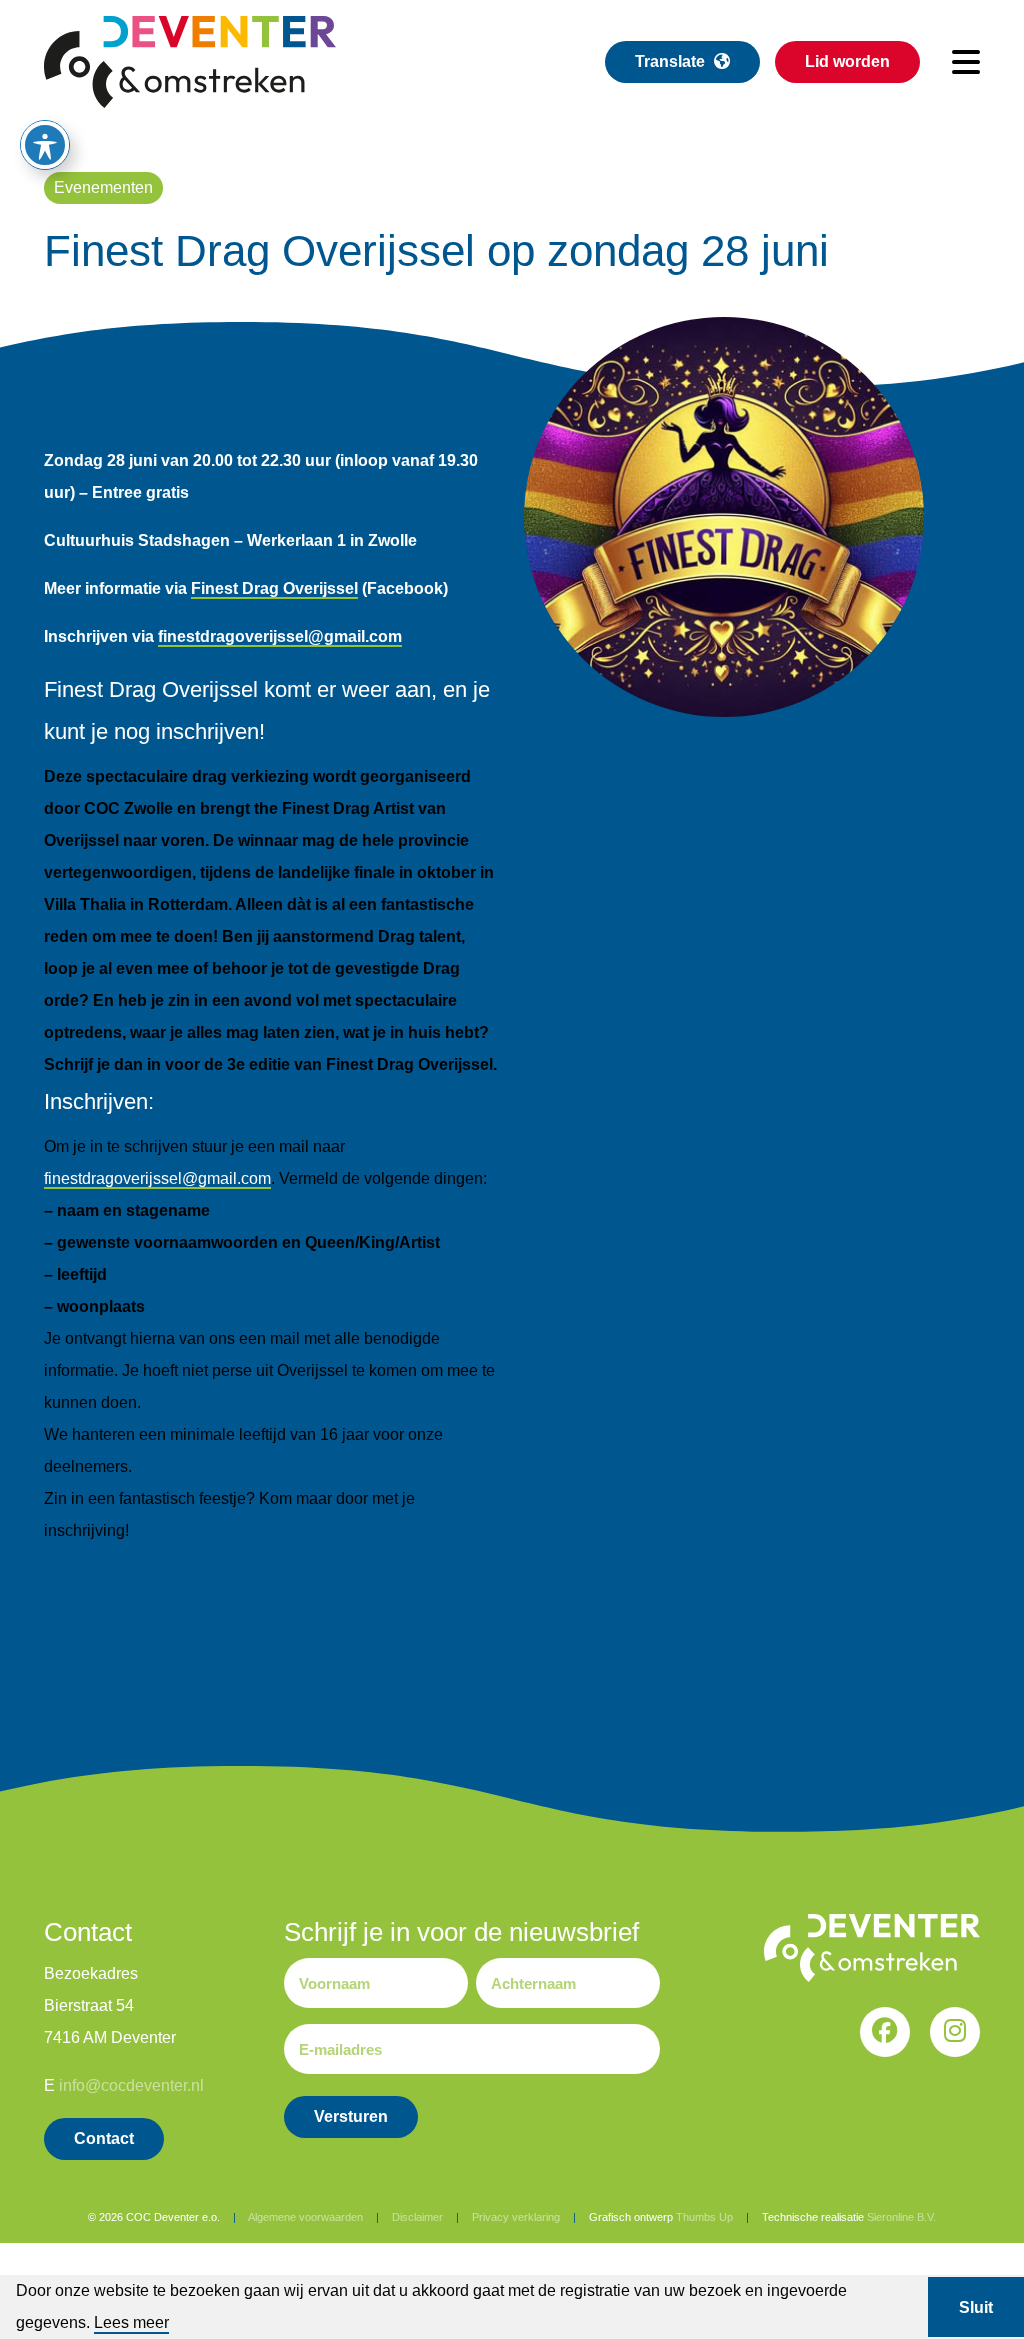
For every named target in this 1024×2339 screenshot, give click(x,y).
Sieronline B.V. (901, 2217)
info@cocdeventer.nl (131, 2085)
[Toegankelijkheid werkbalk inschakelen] (45, 145)
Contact (104, 2138)
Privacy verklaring (516, 2217)
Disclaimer (417, 2217)
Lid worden (847, 61)
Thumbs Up (704, 2217)
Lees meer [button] (131, 2322)
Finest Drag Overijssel (274, 588)
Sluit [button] (976, 2307)
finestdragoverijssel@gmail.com (280, 636)
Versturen (351, 2116)
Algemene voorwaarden (305, 2217)
